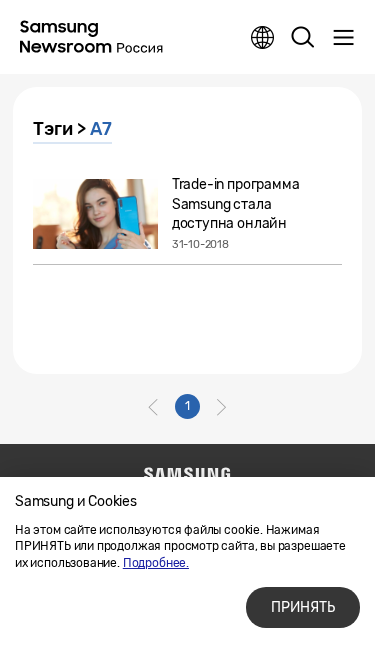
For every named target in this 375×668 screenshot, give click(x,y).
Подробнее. (156, 563)
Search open (303, 38)
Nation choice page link (263, 38)
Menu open (343, 38)
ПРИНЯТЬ (303, 607)
